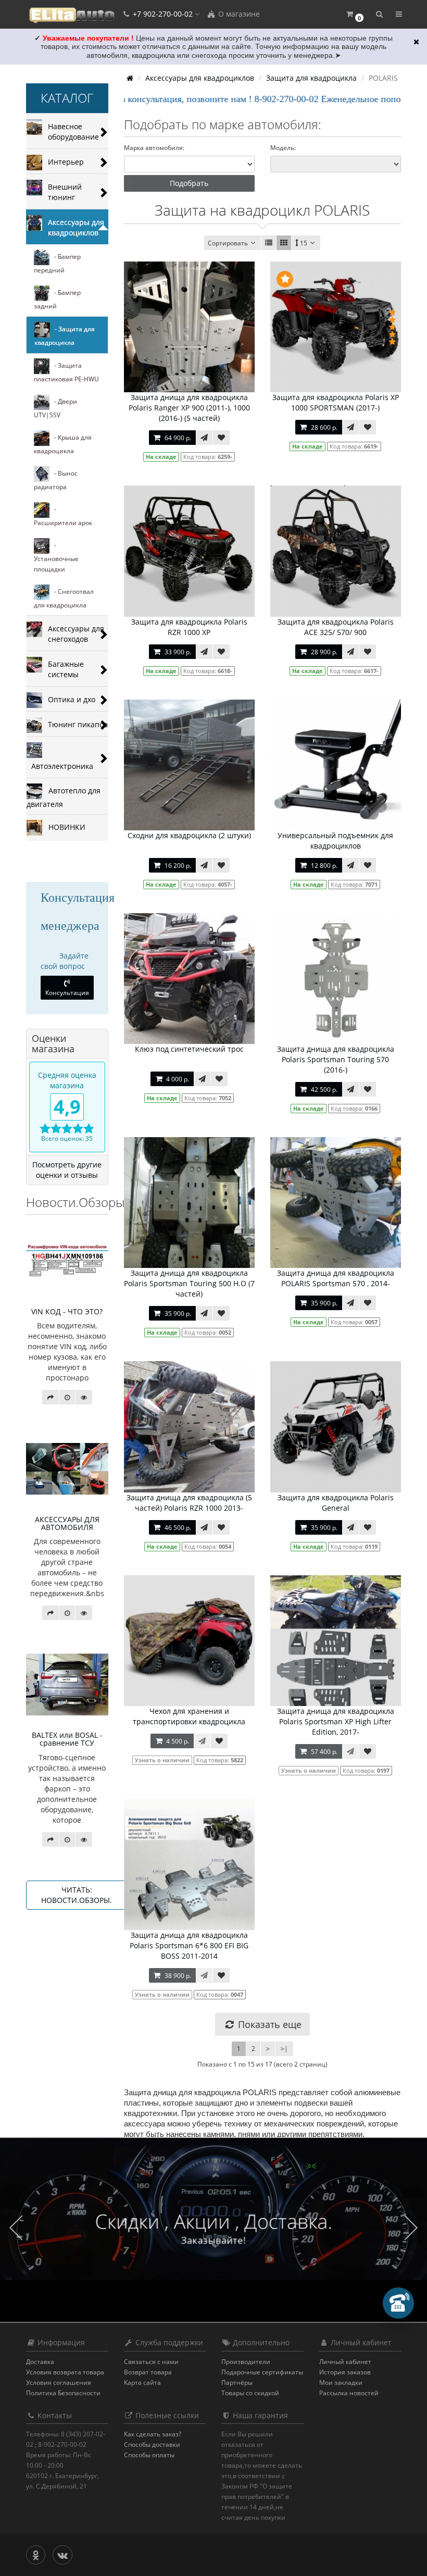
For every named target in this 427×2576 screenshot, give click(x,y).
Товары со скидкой (250, 2393)
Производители (246, 2362)
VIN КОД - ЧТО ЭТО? (67, 1311)
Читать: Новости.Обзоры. (77, 1895)
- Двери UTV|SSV (55, 408)
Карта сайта (142, 2382)
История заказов (345, 2372)
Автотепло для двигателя (64, 797)
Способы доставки (152, 2444)
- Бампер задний (57, 299)
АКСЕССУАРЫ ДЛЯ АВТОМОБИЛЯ (67, 1523)
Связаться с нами (151, 2362)
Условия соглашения (59, 2382)
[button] (354, 14)
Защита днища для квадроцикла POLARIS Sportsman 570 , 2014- (336, 1278)
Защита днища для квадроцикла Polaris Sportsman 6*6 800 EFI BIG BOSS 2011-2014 (189, 1945)
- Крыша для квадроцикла (63, 444)
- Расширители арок (63, 516)
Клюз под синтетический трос (189, 1049)
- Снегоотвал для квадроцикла (64, 598)
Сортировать (228, 243)
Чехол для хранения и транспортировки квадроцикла (189, 1716)
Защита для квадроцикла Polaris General (336, 1503)
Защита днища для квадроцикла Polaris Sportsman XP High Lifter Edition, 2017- (336, 1721)
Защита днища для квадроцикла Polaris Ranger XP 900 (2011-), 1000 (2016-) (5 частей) (189, 408)
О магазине (238, 14)
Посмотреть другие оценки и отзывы (67, 1170)
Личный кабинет (345, 2362)
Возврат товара (148, 2372)
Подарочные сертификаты (262, 2372)
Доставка (40, 2362)
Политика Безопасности (63, 2393)
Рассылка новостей (349, 2393)
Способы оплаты (149, 2455)
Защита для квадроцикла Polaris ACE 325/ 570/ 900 (336, 627)
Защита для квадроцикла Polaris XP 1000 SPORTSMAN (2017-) (336, 402)
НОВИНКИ (64, 826)
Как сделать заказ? (153, 2434)
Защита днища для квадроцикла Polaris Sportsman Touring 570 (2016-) (336, 1059)
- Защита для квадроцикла (65, 336)
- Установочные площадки (56, 557)
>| (284, 2049)
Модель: (283, 148)
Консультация (67, 993)
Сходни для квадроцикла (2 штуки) (189, 835)
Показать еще (268, 2024)
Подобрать (189, 183)
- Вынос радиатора (56, 480)
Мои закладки (341, 2382)
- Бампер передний (57, 263)
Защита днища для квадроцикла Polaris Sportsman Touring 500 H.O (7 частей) (189, 1283)
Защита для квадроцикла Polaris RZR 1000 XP (189, 627)
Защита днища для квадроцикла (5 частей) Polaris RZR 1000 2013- (189, 1503)
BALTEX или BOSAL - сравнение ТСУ (67, 1739)
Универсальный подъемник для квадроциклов (335, 841)
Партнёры (237, 2382)
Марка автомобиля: (154, 148)
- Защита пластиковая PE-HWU (66, 372)
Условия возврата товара (65, 2372)
